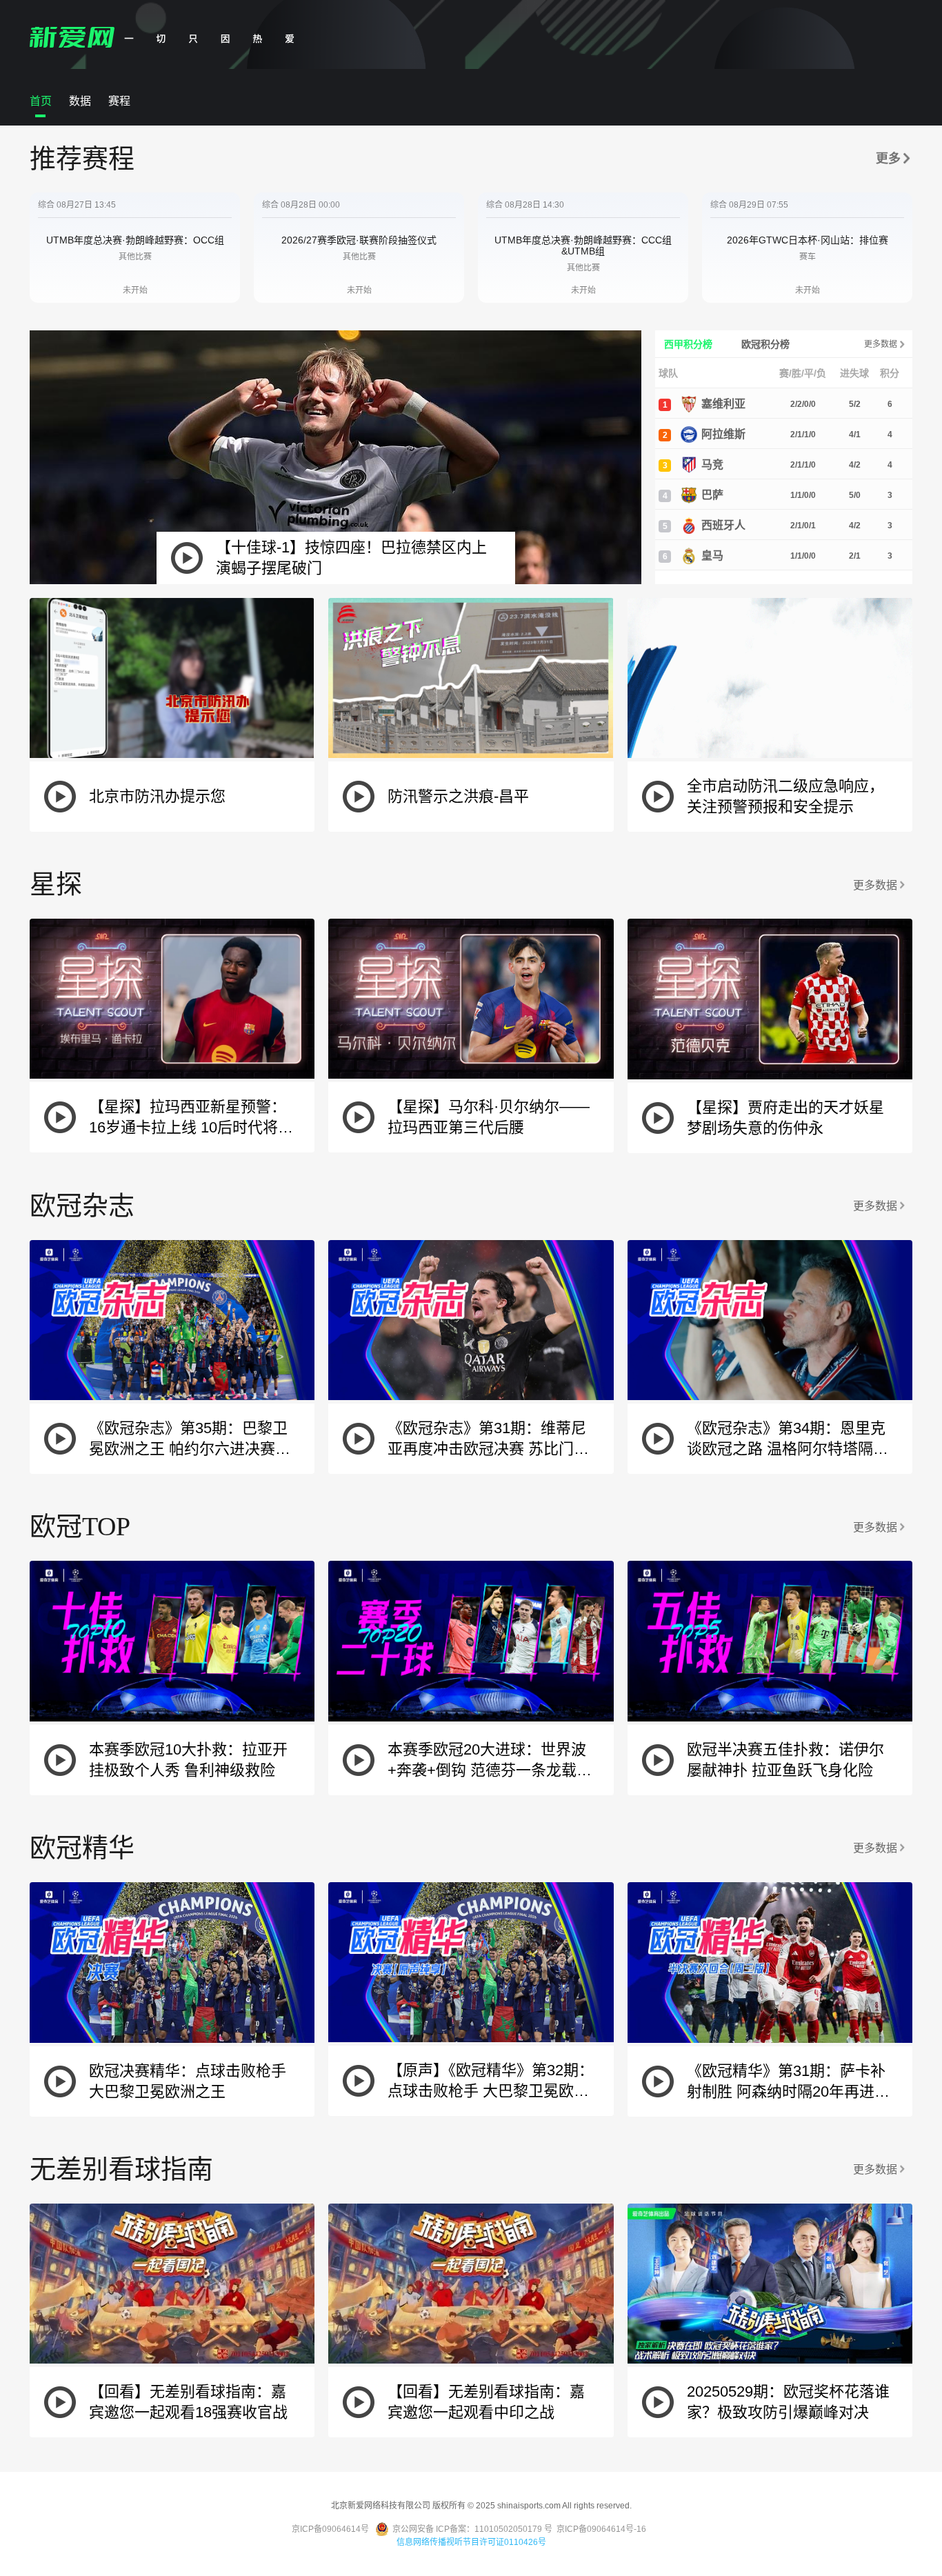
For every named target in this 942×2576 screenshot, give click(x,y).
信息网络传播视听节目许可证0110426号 (471, 2542)
